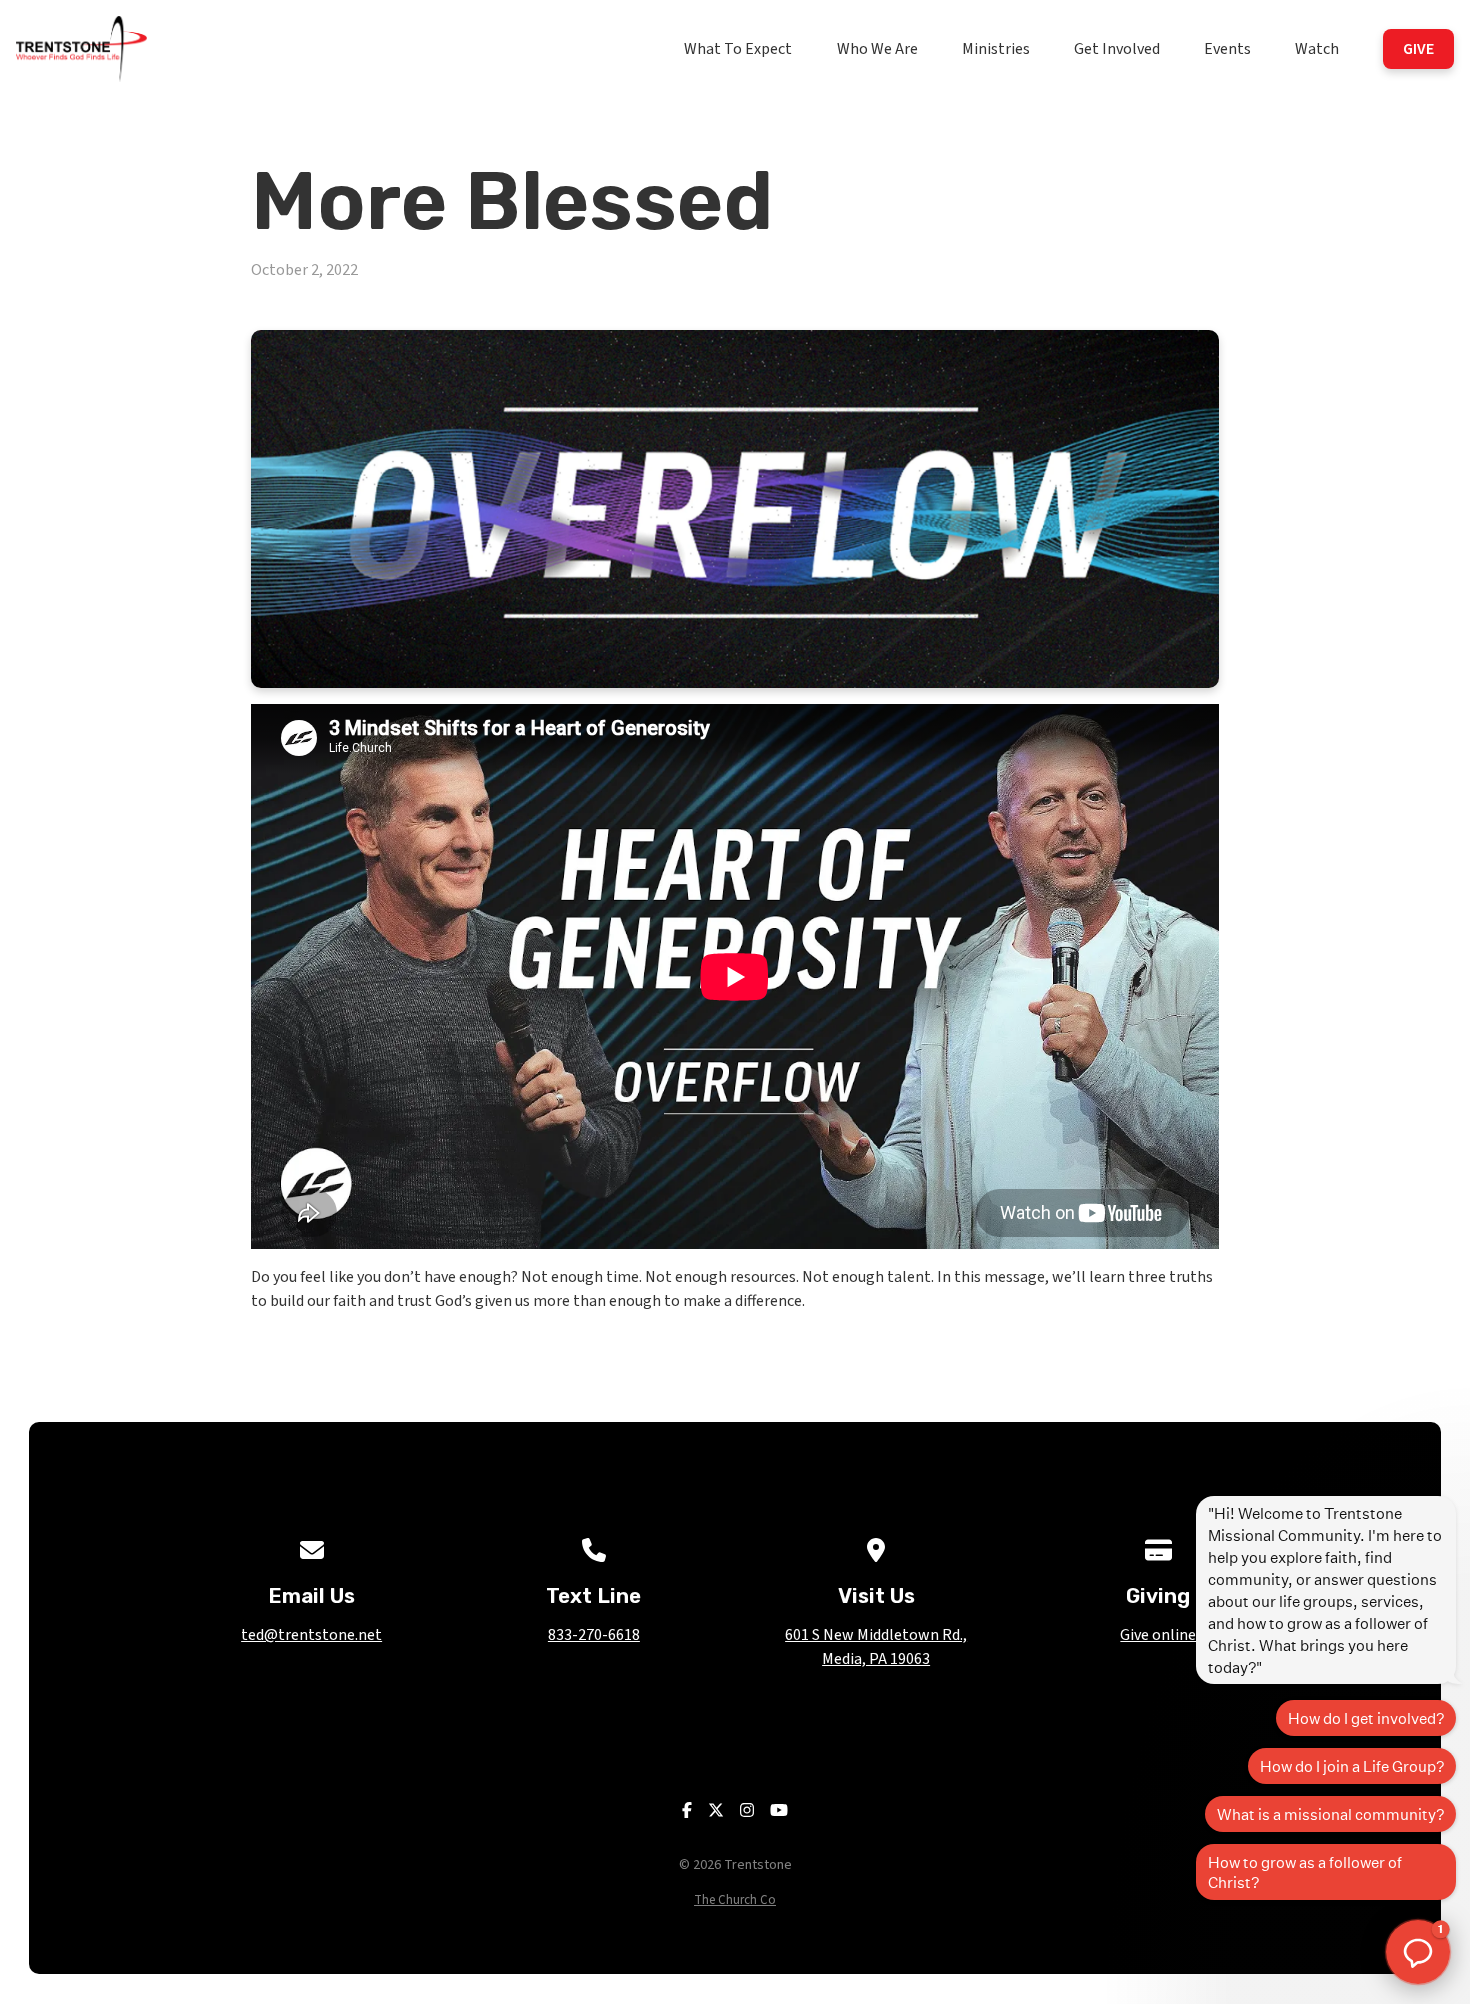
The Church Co (735, 1900)
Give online (1158, 1635)
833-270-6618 (594, 1635)
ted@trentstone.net (311, 1635)
